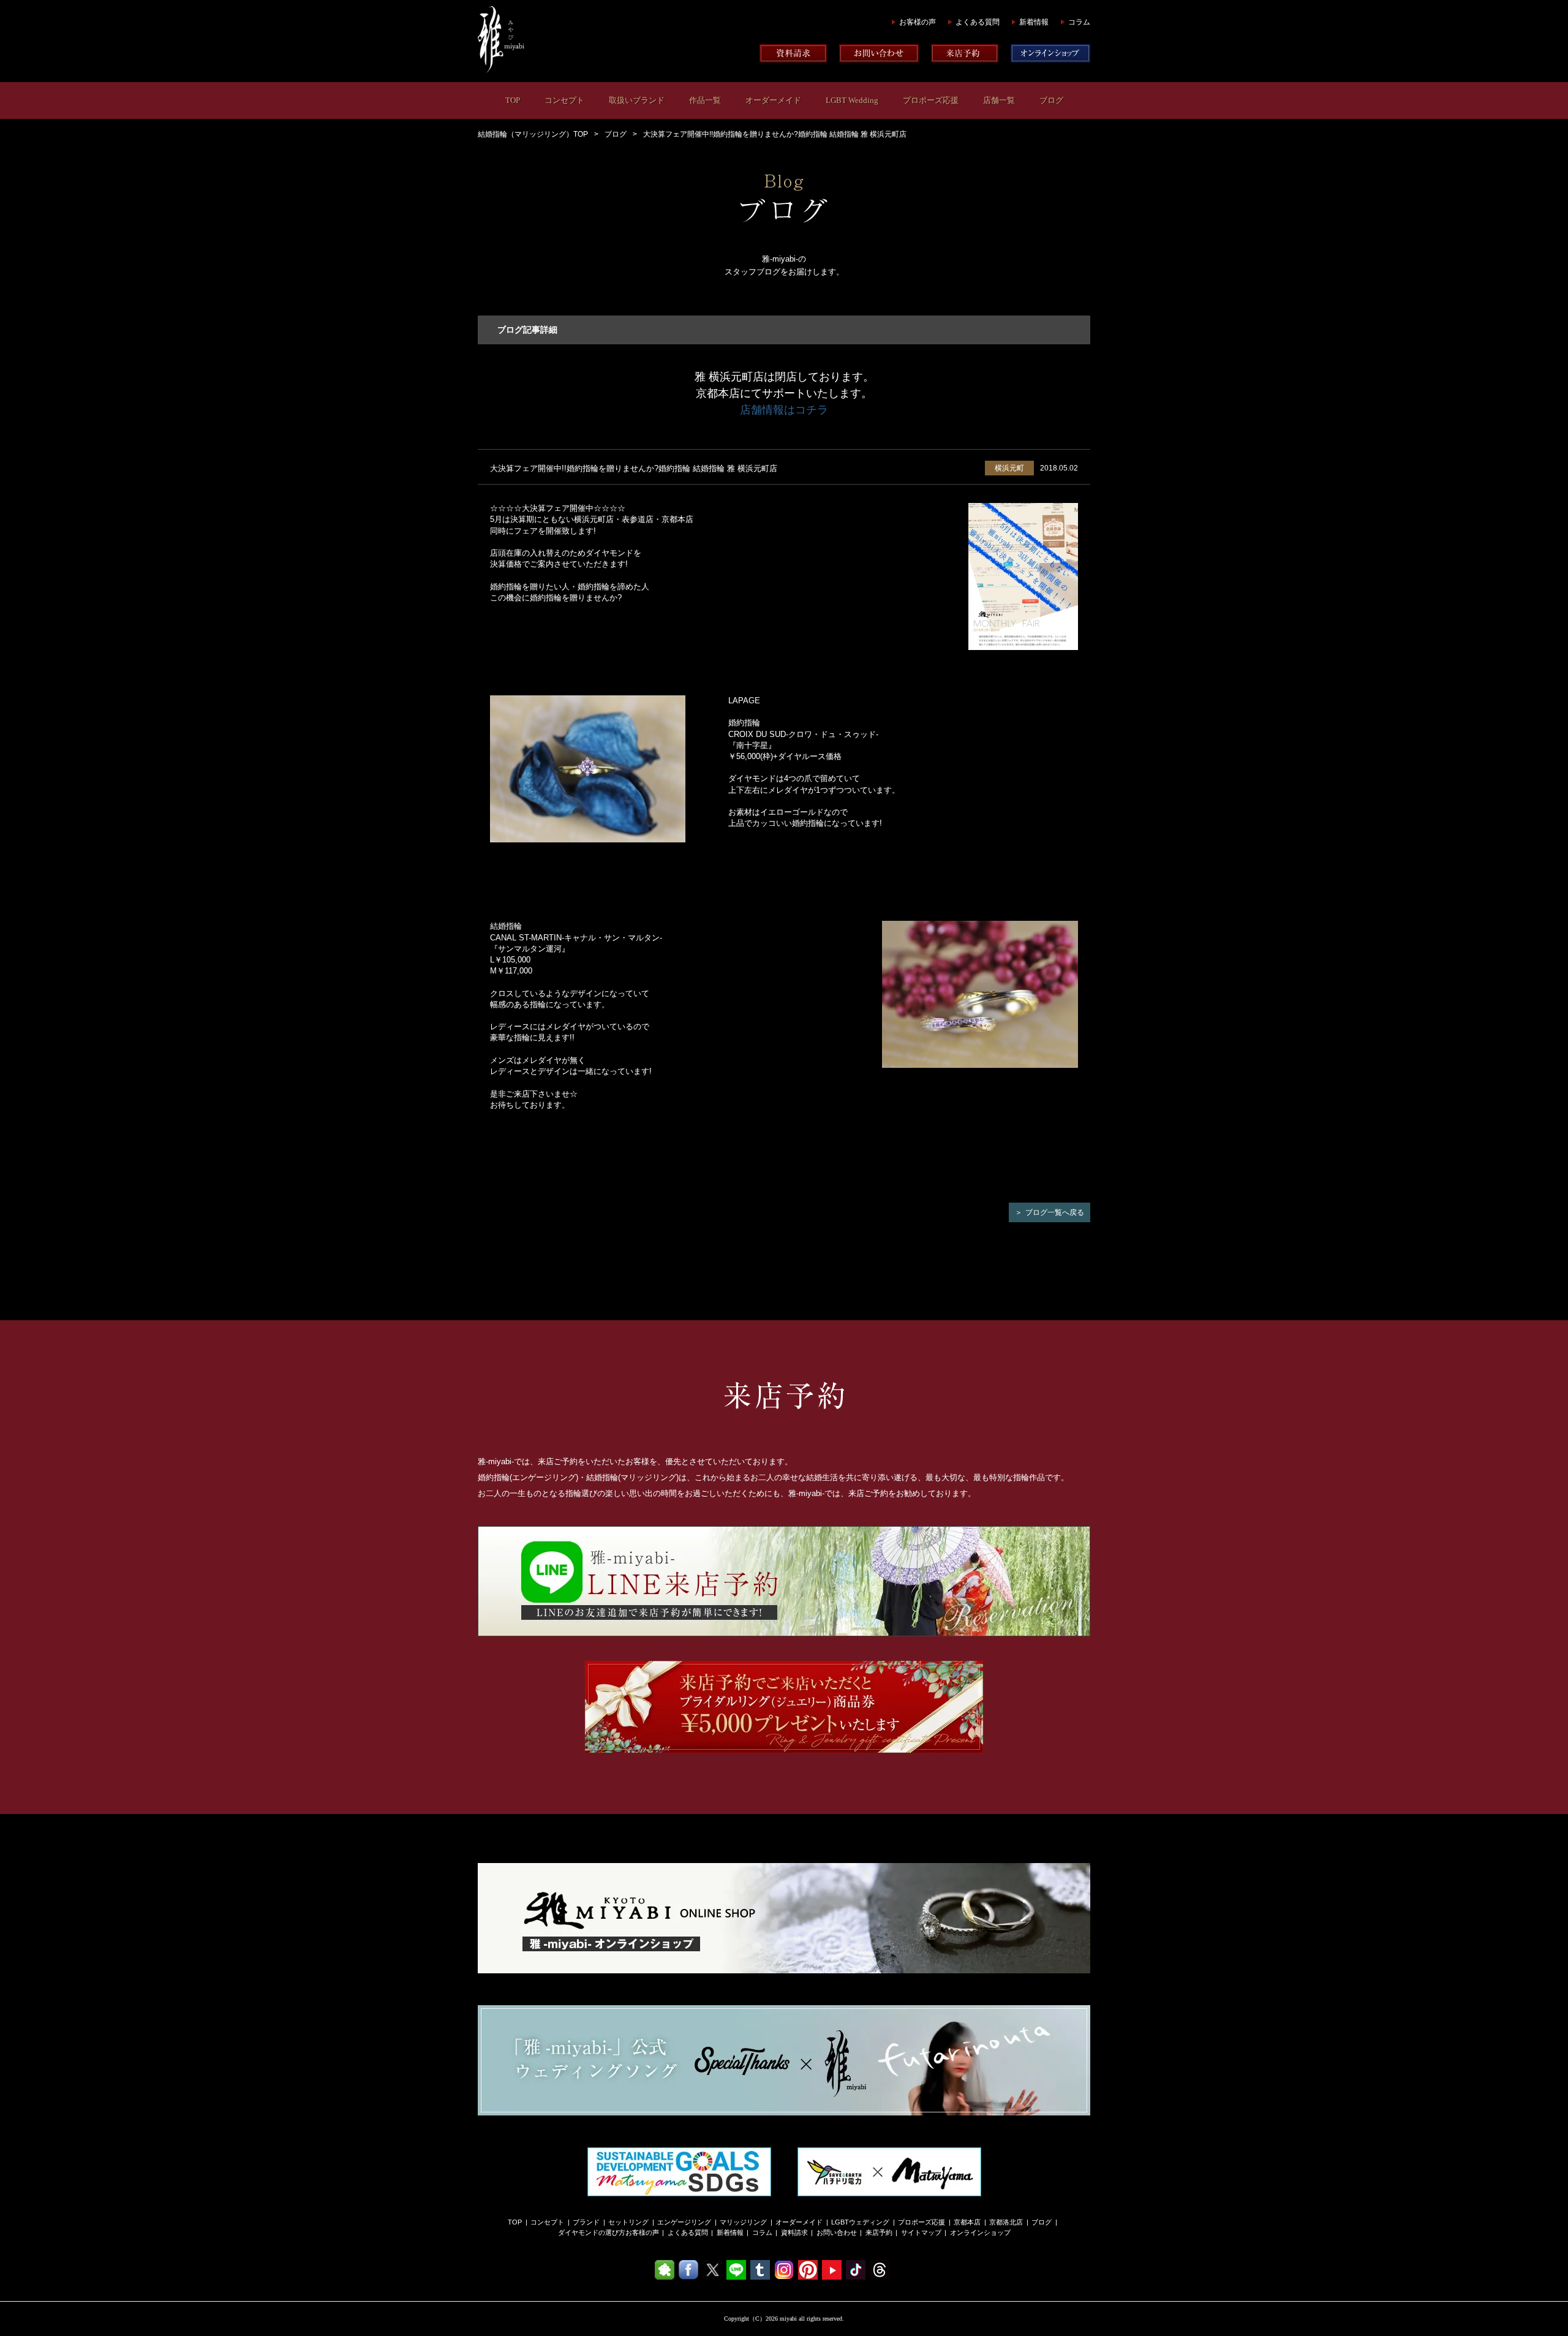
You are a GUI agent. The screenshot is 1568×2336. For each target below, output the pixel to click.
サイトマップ (921, 2232)
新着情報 (1034, 22)
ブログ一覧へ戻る (1055, 1212)
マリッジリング (743, 2222)
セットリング (628, 2222)
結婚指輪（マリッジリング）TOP (533, 134)
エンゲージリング (684, 2222)
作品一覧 (705, 100)
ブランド (586, 2222)
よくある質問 (978, 22)
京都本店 (967, 2222)
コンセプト (564, 100)
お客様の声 (918, 22)
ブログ (1051, 100)
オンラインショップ (980, 2232)
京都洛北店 (1006, 2222)
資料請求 (794, 2232)
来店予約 (879, 2232)
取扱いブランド (637, 100)
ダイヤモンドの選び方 (592, 2232)
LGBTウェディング (860, 2222)
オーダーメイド (773, 100)
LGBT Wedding (852, 100)
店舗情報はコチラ (784, 410)
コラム (1079, 22)
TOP (513, 100)
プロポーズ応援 (931, 100)
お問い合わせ (837, 2232)
